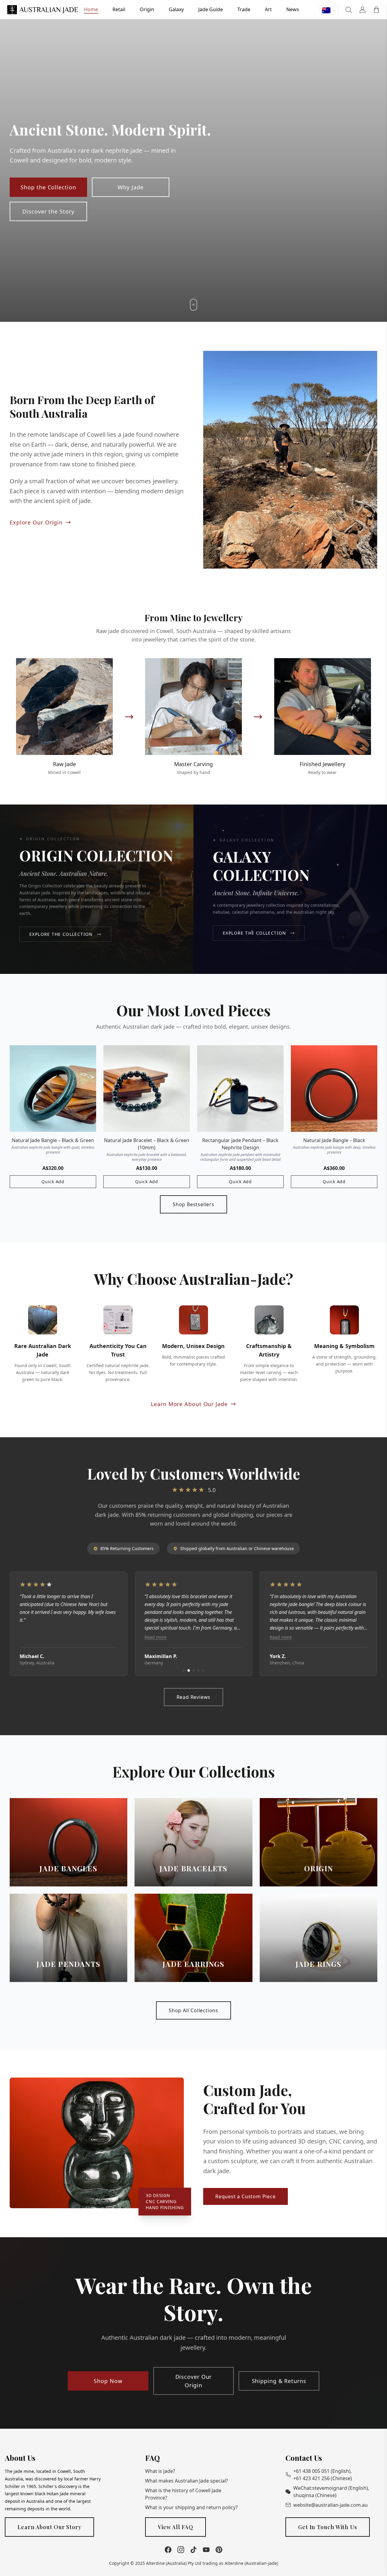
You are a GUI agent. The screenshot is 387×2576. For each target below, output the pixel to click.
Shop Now (108, 2381)
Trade (244, 9)
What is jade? (160, 2471)
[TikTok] (193, 2550)
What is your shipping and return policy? (191, 2507)
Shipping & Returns (279, 2381)
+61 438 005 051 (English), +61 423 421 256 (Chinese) (323, 2475)
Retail (119, 9)
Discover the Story (48, 211)
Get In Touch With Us (328, 2527)
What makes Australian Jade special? (187, 2481)
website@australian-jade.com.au (330, 2505)
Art (268, 9)
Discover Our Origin (194, 2381)
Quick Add (53, 1182)
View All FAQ (176, 2527)
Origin (147, 9)
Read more (31, 1637)
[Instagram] (181, 2550)
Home (91, 9)
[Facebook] (168, 2550)
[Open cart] (376, 10)
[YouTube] (206, 2550)
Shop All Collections (193, 2010)
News (293, 9)
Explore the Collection (61, 934)
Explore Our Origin (36, 522)
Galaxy (176, 9)
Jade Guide (211, 9)
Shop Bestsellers (193, 1204)
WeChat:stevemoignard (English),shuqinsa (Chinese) (331, 2492)
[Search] (349, 10)
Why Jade (130, 187)
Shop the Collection (48, 187)
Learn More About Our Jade (189, 1404)
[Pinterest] (219, 2550)
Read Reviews (194, 1697)
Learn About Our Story (49, 2527)
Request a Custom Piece (246, 2196)
